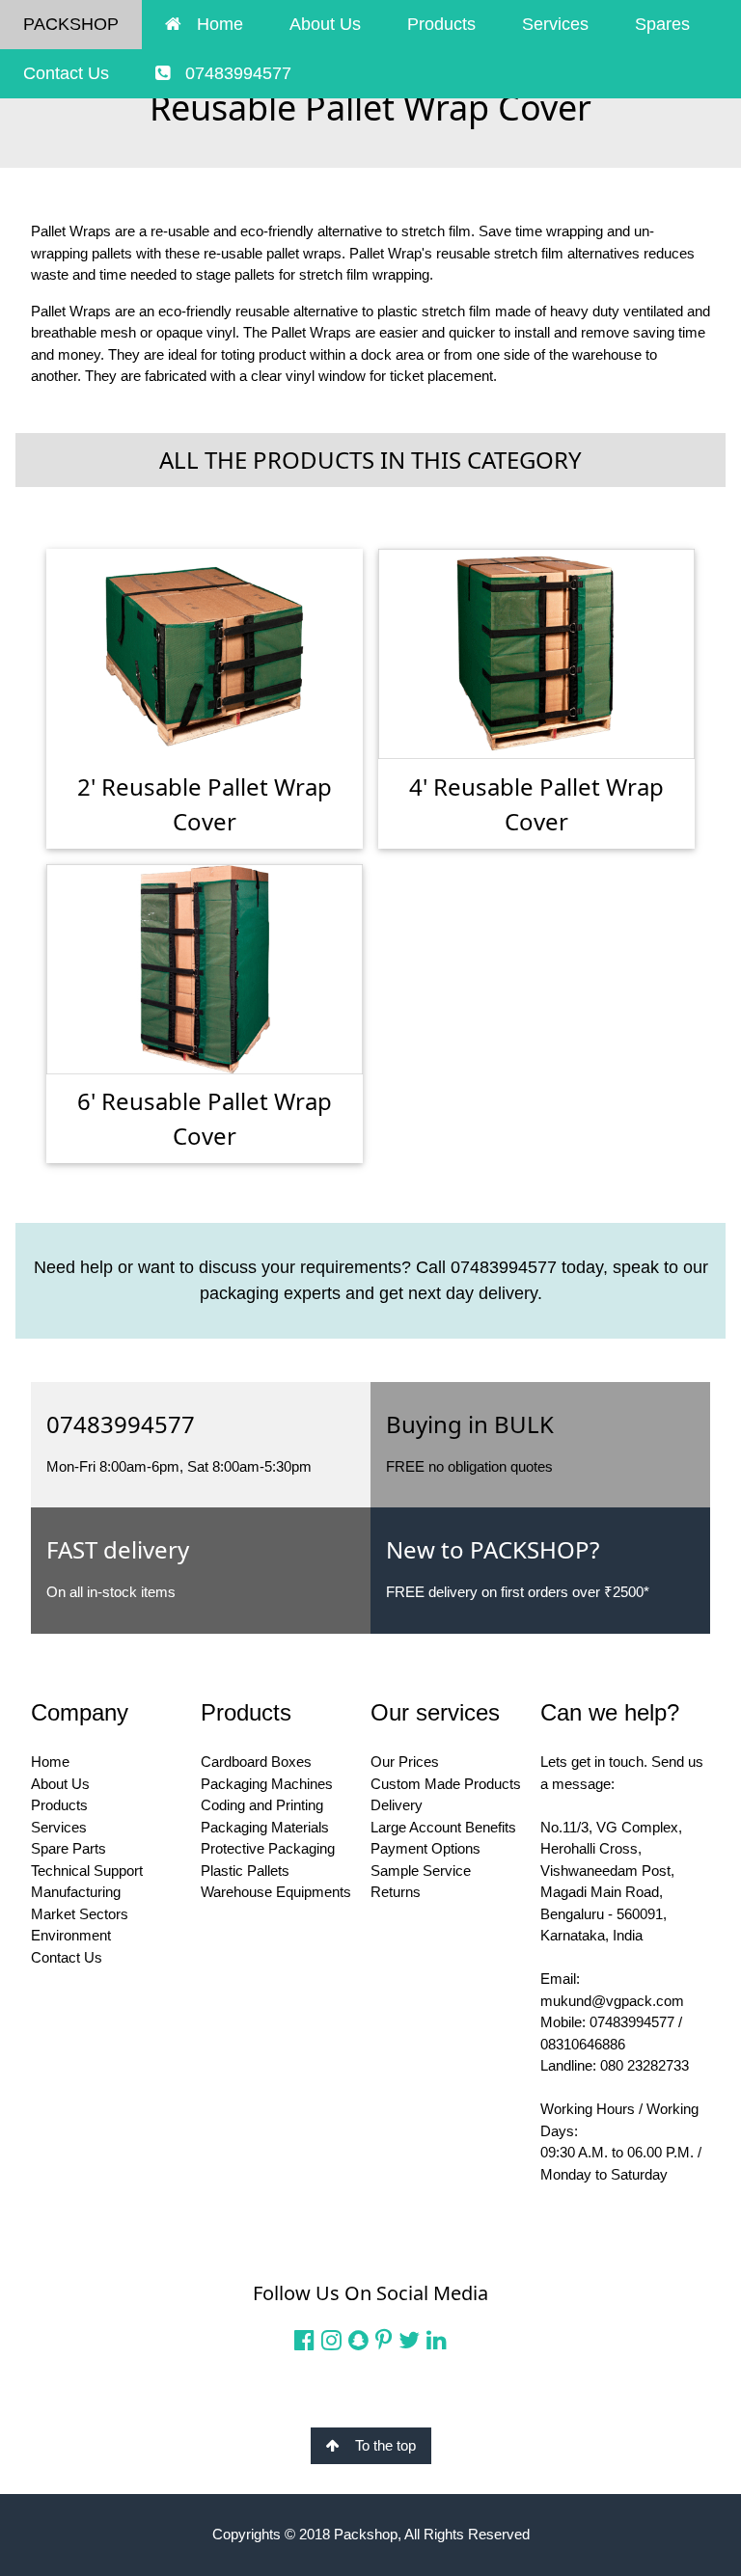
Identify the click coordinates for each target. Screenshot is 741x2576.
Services (555, 24)
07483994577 (238, 73)
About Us (325, 24)
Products (441, 24)
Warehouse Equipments (276, 1892)
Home (220, 24)
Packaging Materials (265, 1827)
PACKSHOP (71, 24)
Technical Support (87, 1871)
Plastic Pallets (245, 1871)
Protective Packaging (268, 1848)
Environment (71, 1935)
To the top (385, 2445)
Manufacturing (76, 1892)
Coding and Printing (262, 1805)
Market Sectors (80, 1914)
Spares (662, 24)
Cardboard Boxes (256, 1762)
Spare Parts (69, 1848)
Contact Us (66, 73)
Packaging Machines (267, 1784)
